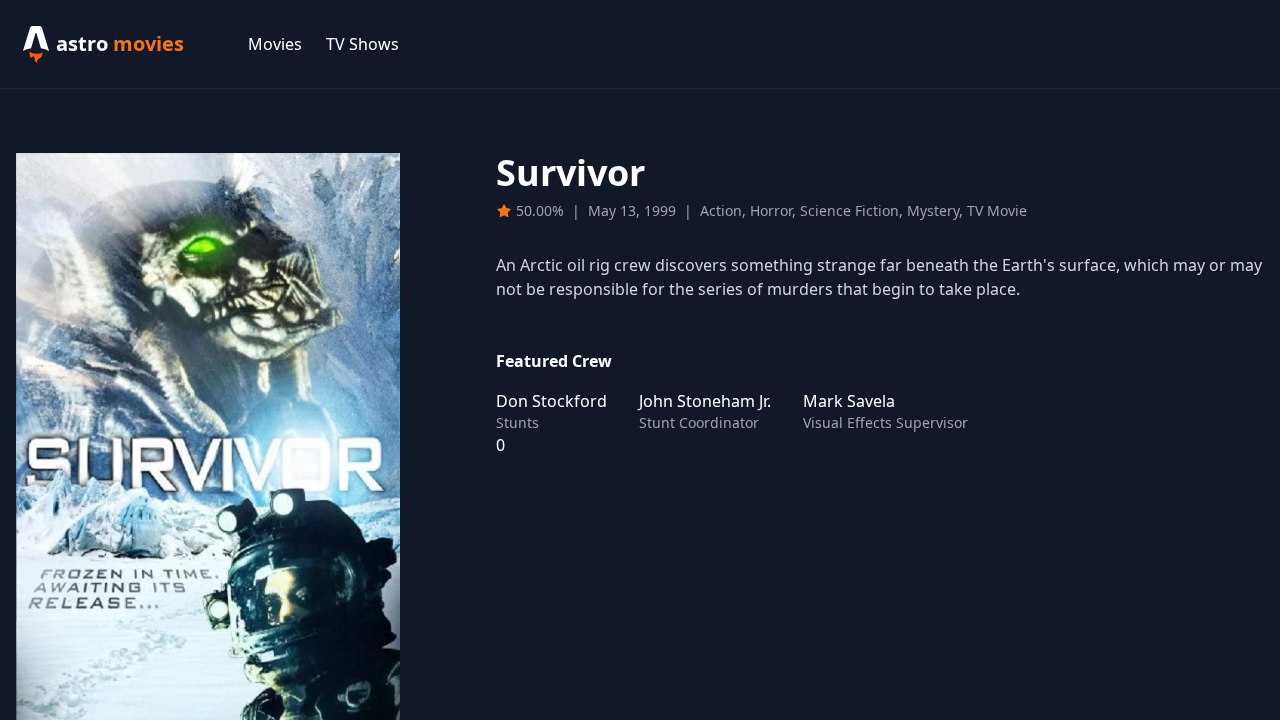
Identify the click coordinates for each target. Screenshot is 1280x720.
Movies (275, 44)
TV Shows (362, 44)
